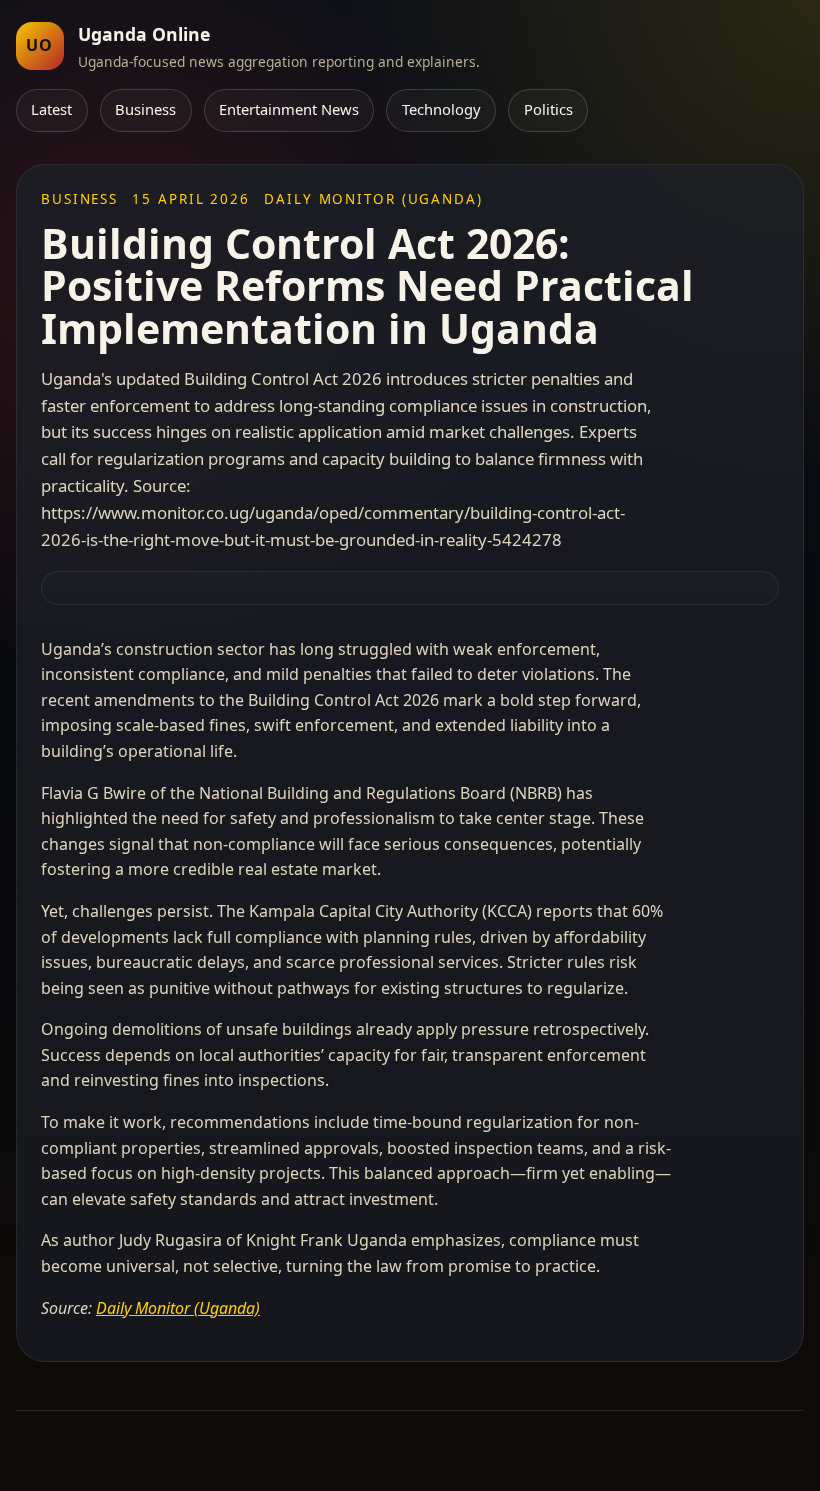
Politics (548, 109)
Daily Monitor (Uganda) (178, 1308)
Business (145, 109)
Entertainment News (289, 109)
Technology (441, 109)
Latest (51, 109)
